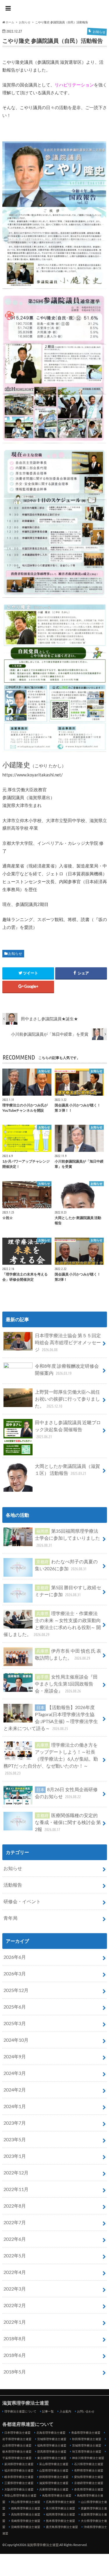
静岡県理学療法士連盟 (54, 2477)
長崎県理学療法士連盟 (26, 2521)
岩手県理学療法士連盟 (17, 2439)
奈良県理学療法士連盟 (89, 2489)
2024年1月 (15, 2106)
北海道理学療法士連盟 (51, 2433)
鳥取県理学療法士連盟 (57, 2495)
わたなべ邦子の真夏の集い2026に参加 (66, 1565)
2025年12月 (16, 1990)
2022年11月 (16, 2189)
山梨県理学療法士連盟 (54, 2470)
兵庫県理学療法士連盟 (54, 2489)
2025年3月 (15, 2023)
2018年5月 (15, 2372)
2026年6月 (15, 1957)
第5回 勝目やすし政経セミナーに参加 (68, 1591)
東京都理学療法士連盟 (52, 2458)
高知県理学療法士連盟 (26, 2514)
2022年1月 (15, 2322)
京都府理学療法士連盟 (89, 2483)
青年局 (10, 1918)
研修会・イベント (22, 1901)
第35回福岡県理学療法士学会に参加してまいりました (67, 1538)
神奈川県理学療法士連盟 (88, 2458)
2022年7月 (15, 2222)
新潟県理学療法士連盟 (19, 2464)
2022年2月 (15, 2305)
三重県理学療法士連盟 (19, 2483)
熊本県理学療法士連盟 (60, 2521)
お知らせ (15, 953)
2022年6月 (15, 2239)
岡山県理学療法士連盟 (26, 2502)
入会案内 (65, 2411)
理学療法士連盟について (20, 2411)
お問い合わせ (86, 2411)
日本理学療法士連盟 (17, 2433)
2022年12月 (16, 2173)
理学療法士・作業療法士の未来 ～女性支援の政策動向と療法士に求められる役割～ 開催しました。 (52, 1624)
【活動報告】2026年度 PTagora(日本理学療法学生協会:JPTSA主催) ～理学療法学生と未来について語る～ (51, 1718)
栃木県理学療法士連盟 (17, 2451)
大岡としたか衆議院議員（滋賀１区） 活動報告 (67, 1469)
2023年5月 (15, 2139)
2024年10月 (16, 2040)
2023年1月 (15, 2156)
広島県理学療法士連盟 (60, 2502)
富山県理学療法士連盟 (54, 2464)
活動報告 (13, 1885)
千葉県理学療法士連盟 (17, 2458)
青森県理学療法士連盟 (86, 2433)
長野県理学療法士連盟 (89, 2470)
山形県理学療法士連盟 (17, 2445)
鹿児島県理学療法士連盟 (62, 2527)
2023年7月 (15, 2123)
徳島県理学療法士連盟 (26, 2508)
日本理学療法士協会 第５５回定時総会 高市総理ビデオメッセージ (68, 1342)
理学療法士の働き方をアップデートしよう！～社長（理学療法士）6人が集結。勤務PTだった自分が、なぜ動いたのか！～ (51, 1759)
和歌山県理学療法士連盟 (20, 2495)
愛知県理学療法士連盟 (89, 2477)
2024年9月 (15, 2056)
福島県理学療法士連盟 (52, 2445)
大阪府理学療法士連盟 (19, 2489)
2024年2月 (15, 2090)
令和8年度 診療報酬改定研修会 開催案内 (67, 1369)
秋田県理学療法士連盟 (87, 2439)
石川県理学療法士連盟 (89, 2464)
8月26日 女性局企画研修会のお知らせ (66, 1793)
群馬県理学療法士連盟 (52, 2451)
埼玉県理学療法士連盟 (87, 2451)
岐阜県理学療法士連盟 (19, 2477)
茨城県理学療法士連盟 (87, 2445)
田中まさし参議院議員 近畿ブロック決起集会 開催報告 (68, 1429)
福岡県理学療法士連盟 (60, 2514)
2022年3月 (15, 2289)
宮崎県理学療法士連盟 (26, 2527)
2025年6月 (15, 2007)
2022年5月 (15, 2255)
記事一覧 (48, 2411)
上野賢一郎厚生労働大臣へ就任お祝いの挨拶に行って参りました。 (67, 1399)
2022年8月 (15, 2206)
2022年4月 (15, 2272)
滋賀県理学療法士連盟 (55, 9)
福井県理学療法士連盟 (19, 2470)
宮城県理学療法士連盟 (52, 2439)
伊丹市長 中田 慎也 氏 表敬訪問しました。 (68, 1654)
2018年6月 (15, 2355)
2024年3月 (15, 2073)
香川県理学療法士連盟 (60, 2508)
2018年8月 (15, 2338)
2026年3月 (15, 1973)
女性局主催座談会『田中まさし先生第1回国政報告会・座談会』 (66, 1684)
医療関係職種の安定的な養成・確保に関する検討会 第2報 (68, 1822)
